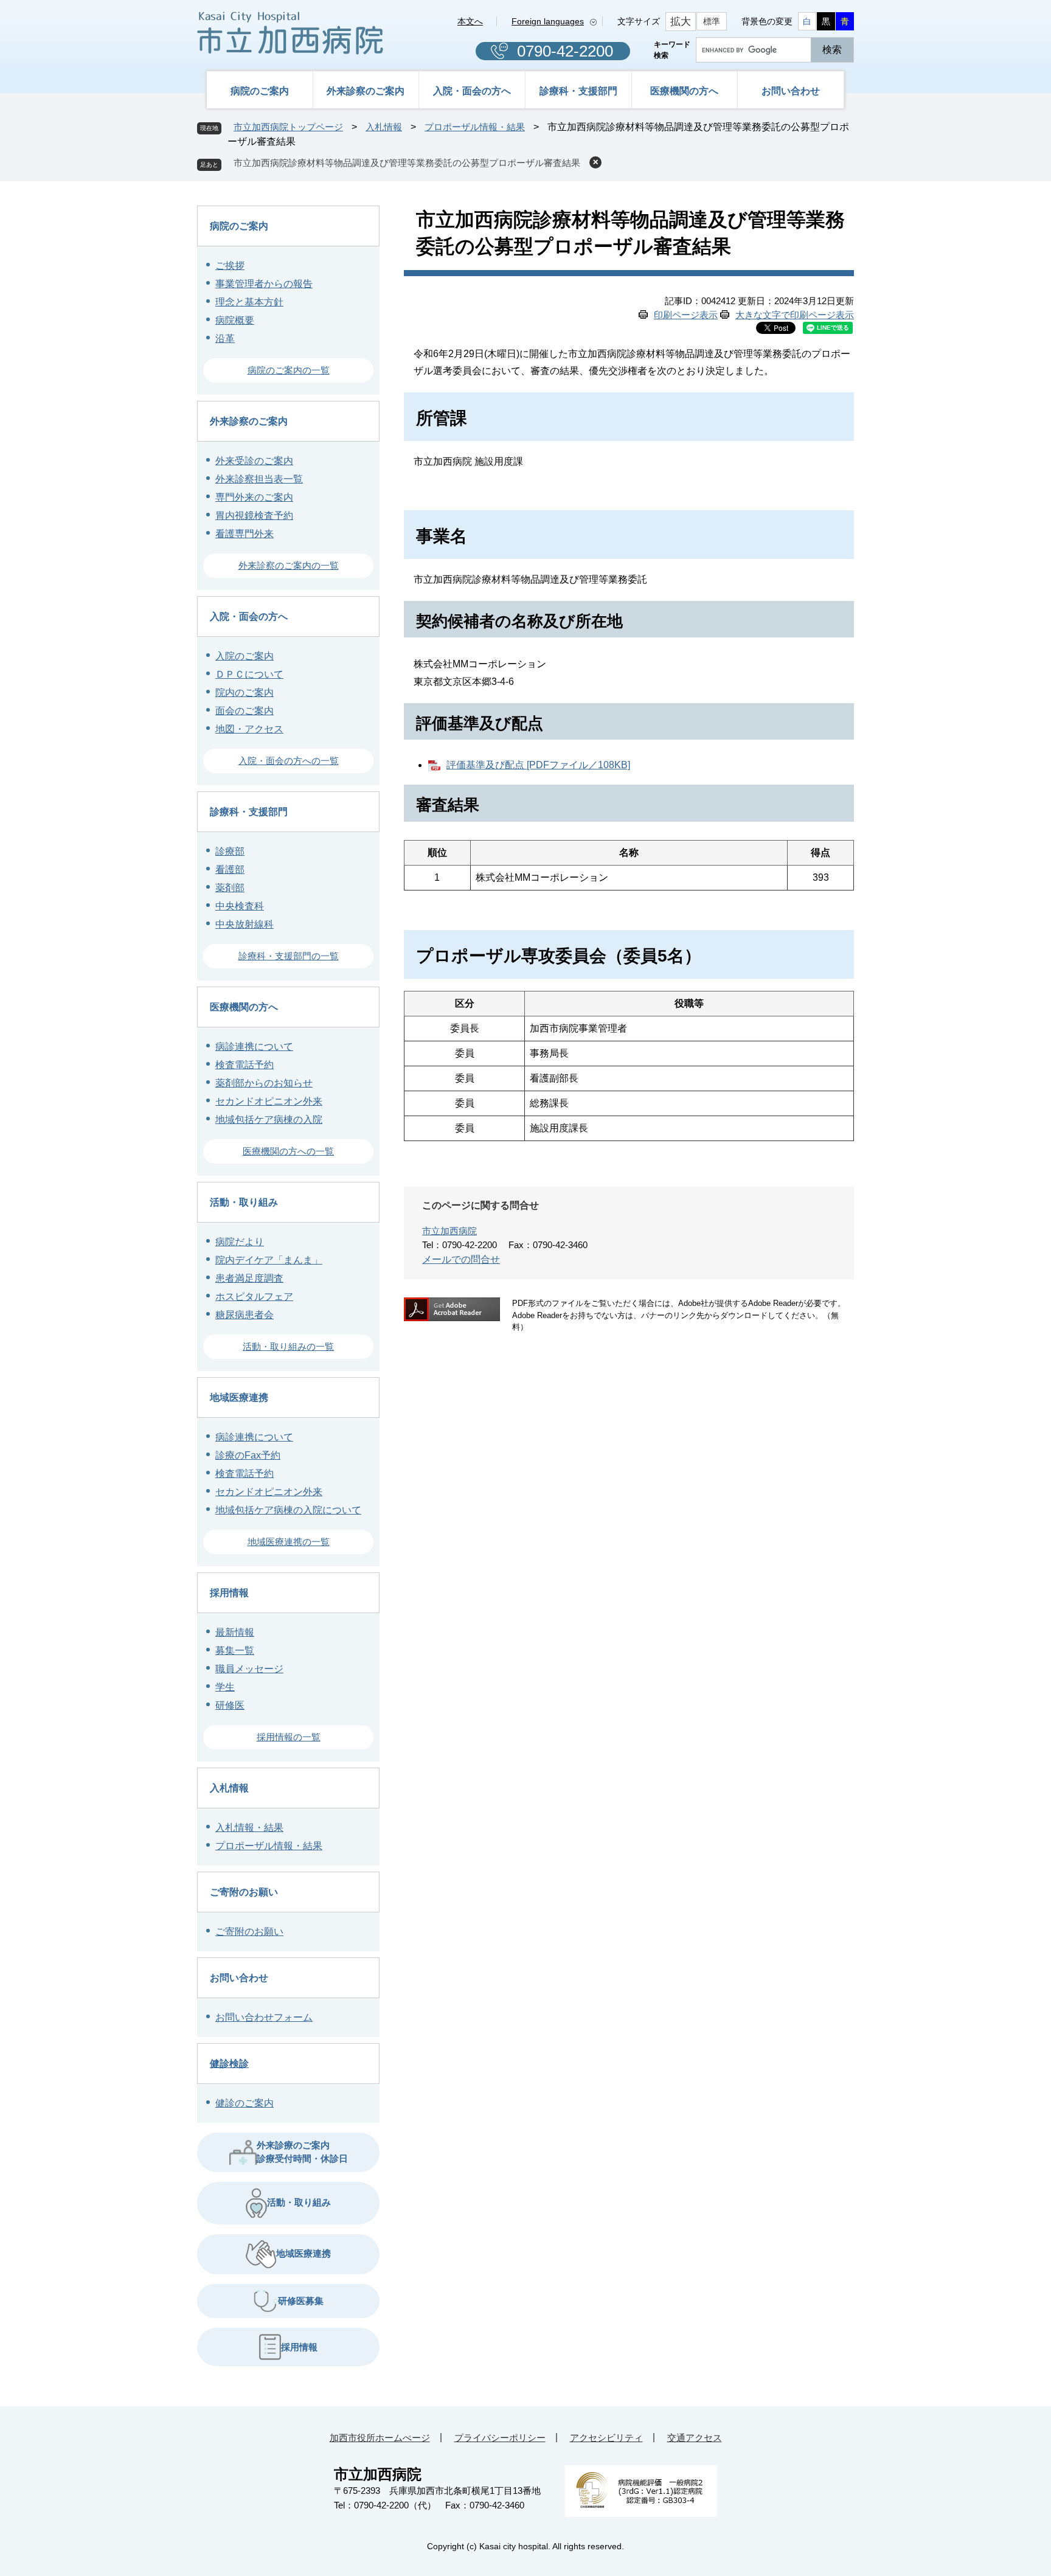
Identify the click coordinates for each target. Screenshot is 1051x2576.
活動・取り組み (244, 1202)
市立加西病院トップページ (288, 127)
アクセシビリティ (606, 2438)
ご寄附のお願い (244, 1892)
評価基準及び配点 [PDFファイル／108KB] (538, 765)
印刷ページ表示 (686, 315)
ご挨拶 (230, 266)
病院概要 (235, 320)
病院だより (240, 1242)
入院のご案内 (245, 656)
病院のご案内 (260, 91)
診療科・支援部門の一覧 (289, 956)
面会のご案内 (245, 711)
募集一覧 (235, 1651)
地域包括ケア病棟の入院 (269, 1120)
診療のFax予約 (248, 1455)
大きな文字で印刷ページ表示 (795, 315)
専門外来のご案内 (254, 497)
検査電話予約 (245, 1065)
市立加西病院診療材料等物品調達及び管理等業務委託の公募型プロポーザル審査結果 (407, 163)
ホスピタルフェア (254, 1297)
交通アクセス (695, 2438)
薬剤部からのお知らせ (264, 1083)
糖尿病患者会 (245, 1315)
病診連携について (254, 1047)
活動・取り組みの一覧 (288, 1346)
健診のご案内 (245, 2103)
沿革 (225, 338)
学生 (225, 1687)
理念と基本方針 (249, 302)
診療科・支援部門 (578, 91)
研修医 (230, 1705)
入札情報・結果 (249, 1828)
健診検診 (229, 2064)
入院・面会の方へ (472, 91)
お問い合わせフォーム (264, 2017)
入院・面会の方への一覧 (289, 761)
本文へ (470, 21)
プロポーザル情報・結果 (475, 127)
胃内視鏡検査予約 (254, 516)
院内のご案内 (245, 693)
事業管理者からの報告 (264, 284)
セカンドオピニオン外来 (269, 1101)
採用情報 (229, 1593)
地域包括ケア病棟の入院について (288, 1510)
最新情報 (235, 1632)
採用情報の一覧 (289, 1737)
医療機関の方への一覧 (288, 1151)
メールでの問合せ (461, 1259)
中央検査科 (240, 906)
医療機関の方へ (684, 91)
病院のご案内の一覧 (289, 370)
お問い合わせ (791, 91)
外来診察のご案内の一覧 (289, 565)
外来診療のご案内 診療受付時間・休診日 (302, 2152)
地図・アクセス (249, 729)
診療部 (230, 851)
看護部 (230, 870)
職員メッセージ (249, 1669)
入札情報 (384, 127)
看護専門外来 (245, 534)
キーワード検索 (672, 50)
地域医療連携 (239, 1397)
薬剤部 (230, 888)
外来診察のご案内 (366, 91)
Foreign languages (548, 21)
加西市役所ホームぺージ (380, 2438)
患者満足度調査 (249, 1278)
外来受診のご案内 (254, 461)
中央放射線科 (245, 924)
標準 (712, 21)
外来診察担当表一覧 (259, 479)
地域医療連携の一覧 (289, 1542)
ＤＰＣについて (249, 674)
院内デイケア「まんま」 (269, 1260)
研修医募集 (301, 2301)
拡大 (681, 22)
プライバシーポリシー (500, 2438)
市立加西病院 (449, 1231)
